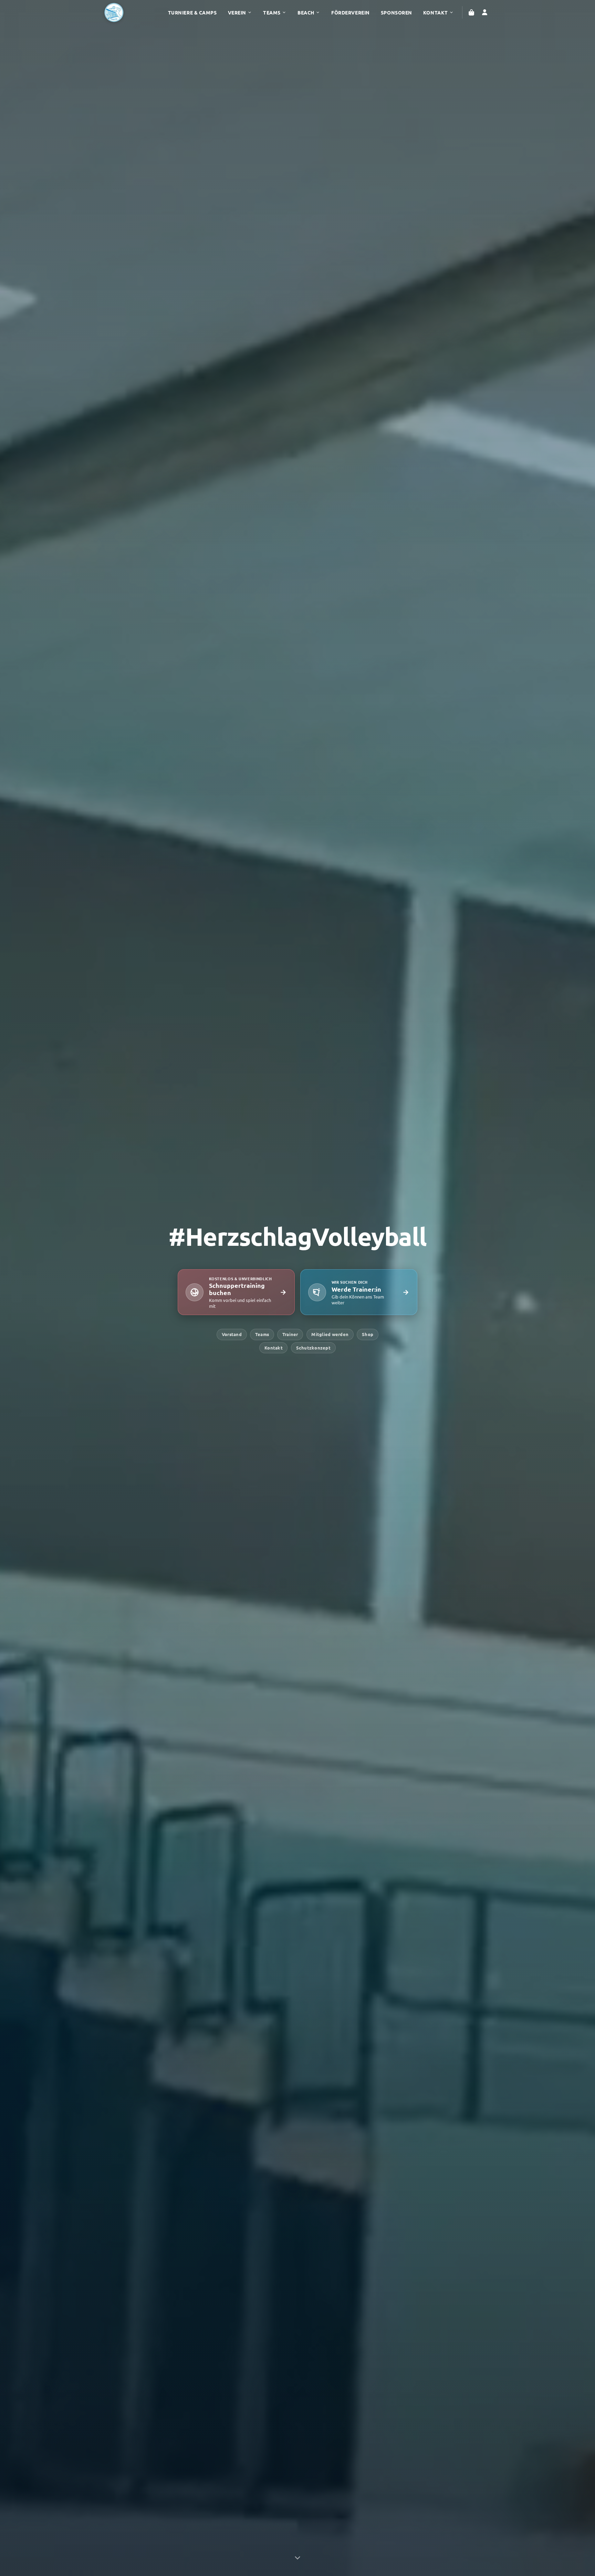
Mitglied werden (330, 1334)
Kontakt (436, 12)
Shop (368, 1334)
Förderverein (351, 12)
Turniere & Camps (192, 12)
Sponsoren (396, 12)
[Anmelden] (484, 12)
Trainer (290, 1334)
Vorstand (232, 1334)
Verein (237, 12)
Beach (306, 12)
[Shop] (471, 12)
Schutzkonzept (313, 1348)
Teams (272, 12)
